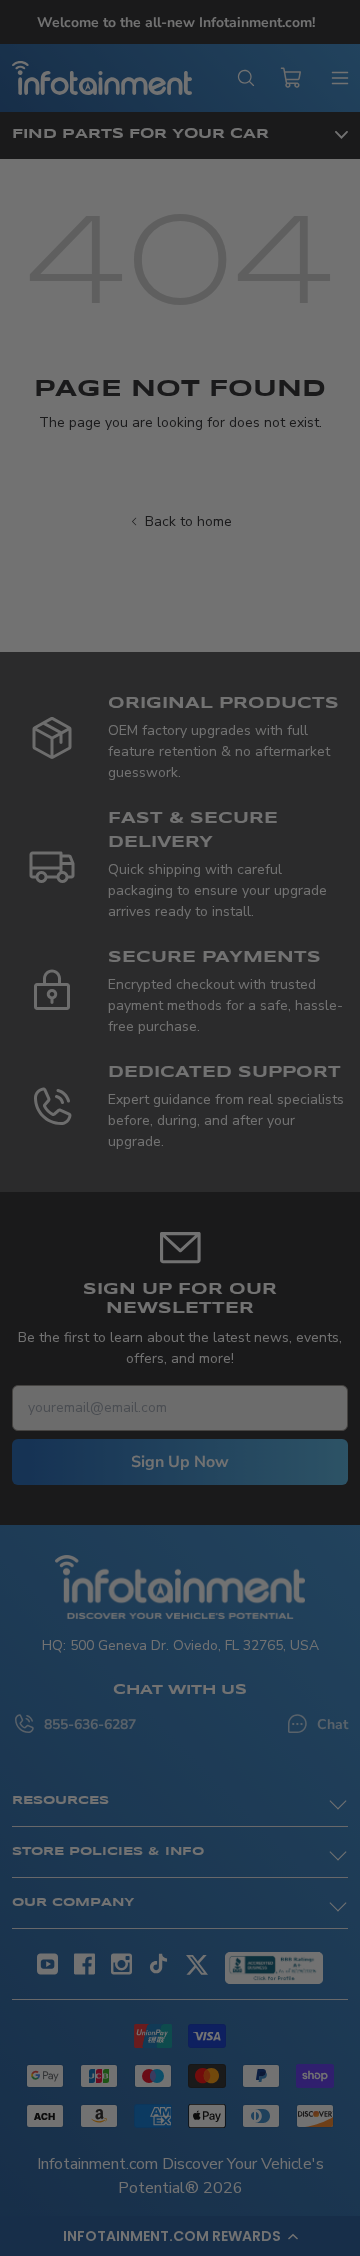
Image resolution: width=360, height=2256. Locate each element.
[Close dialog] (339, 1005)
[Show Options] (162, 1145)
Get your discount (94, 1268)
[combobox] (91, 1145)
